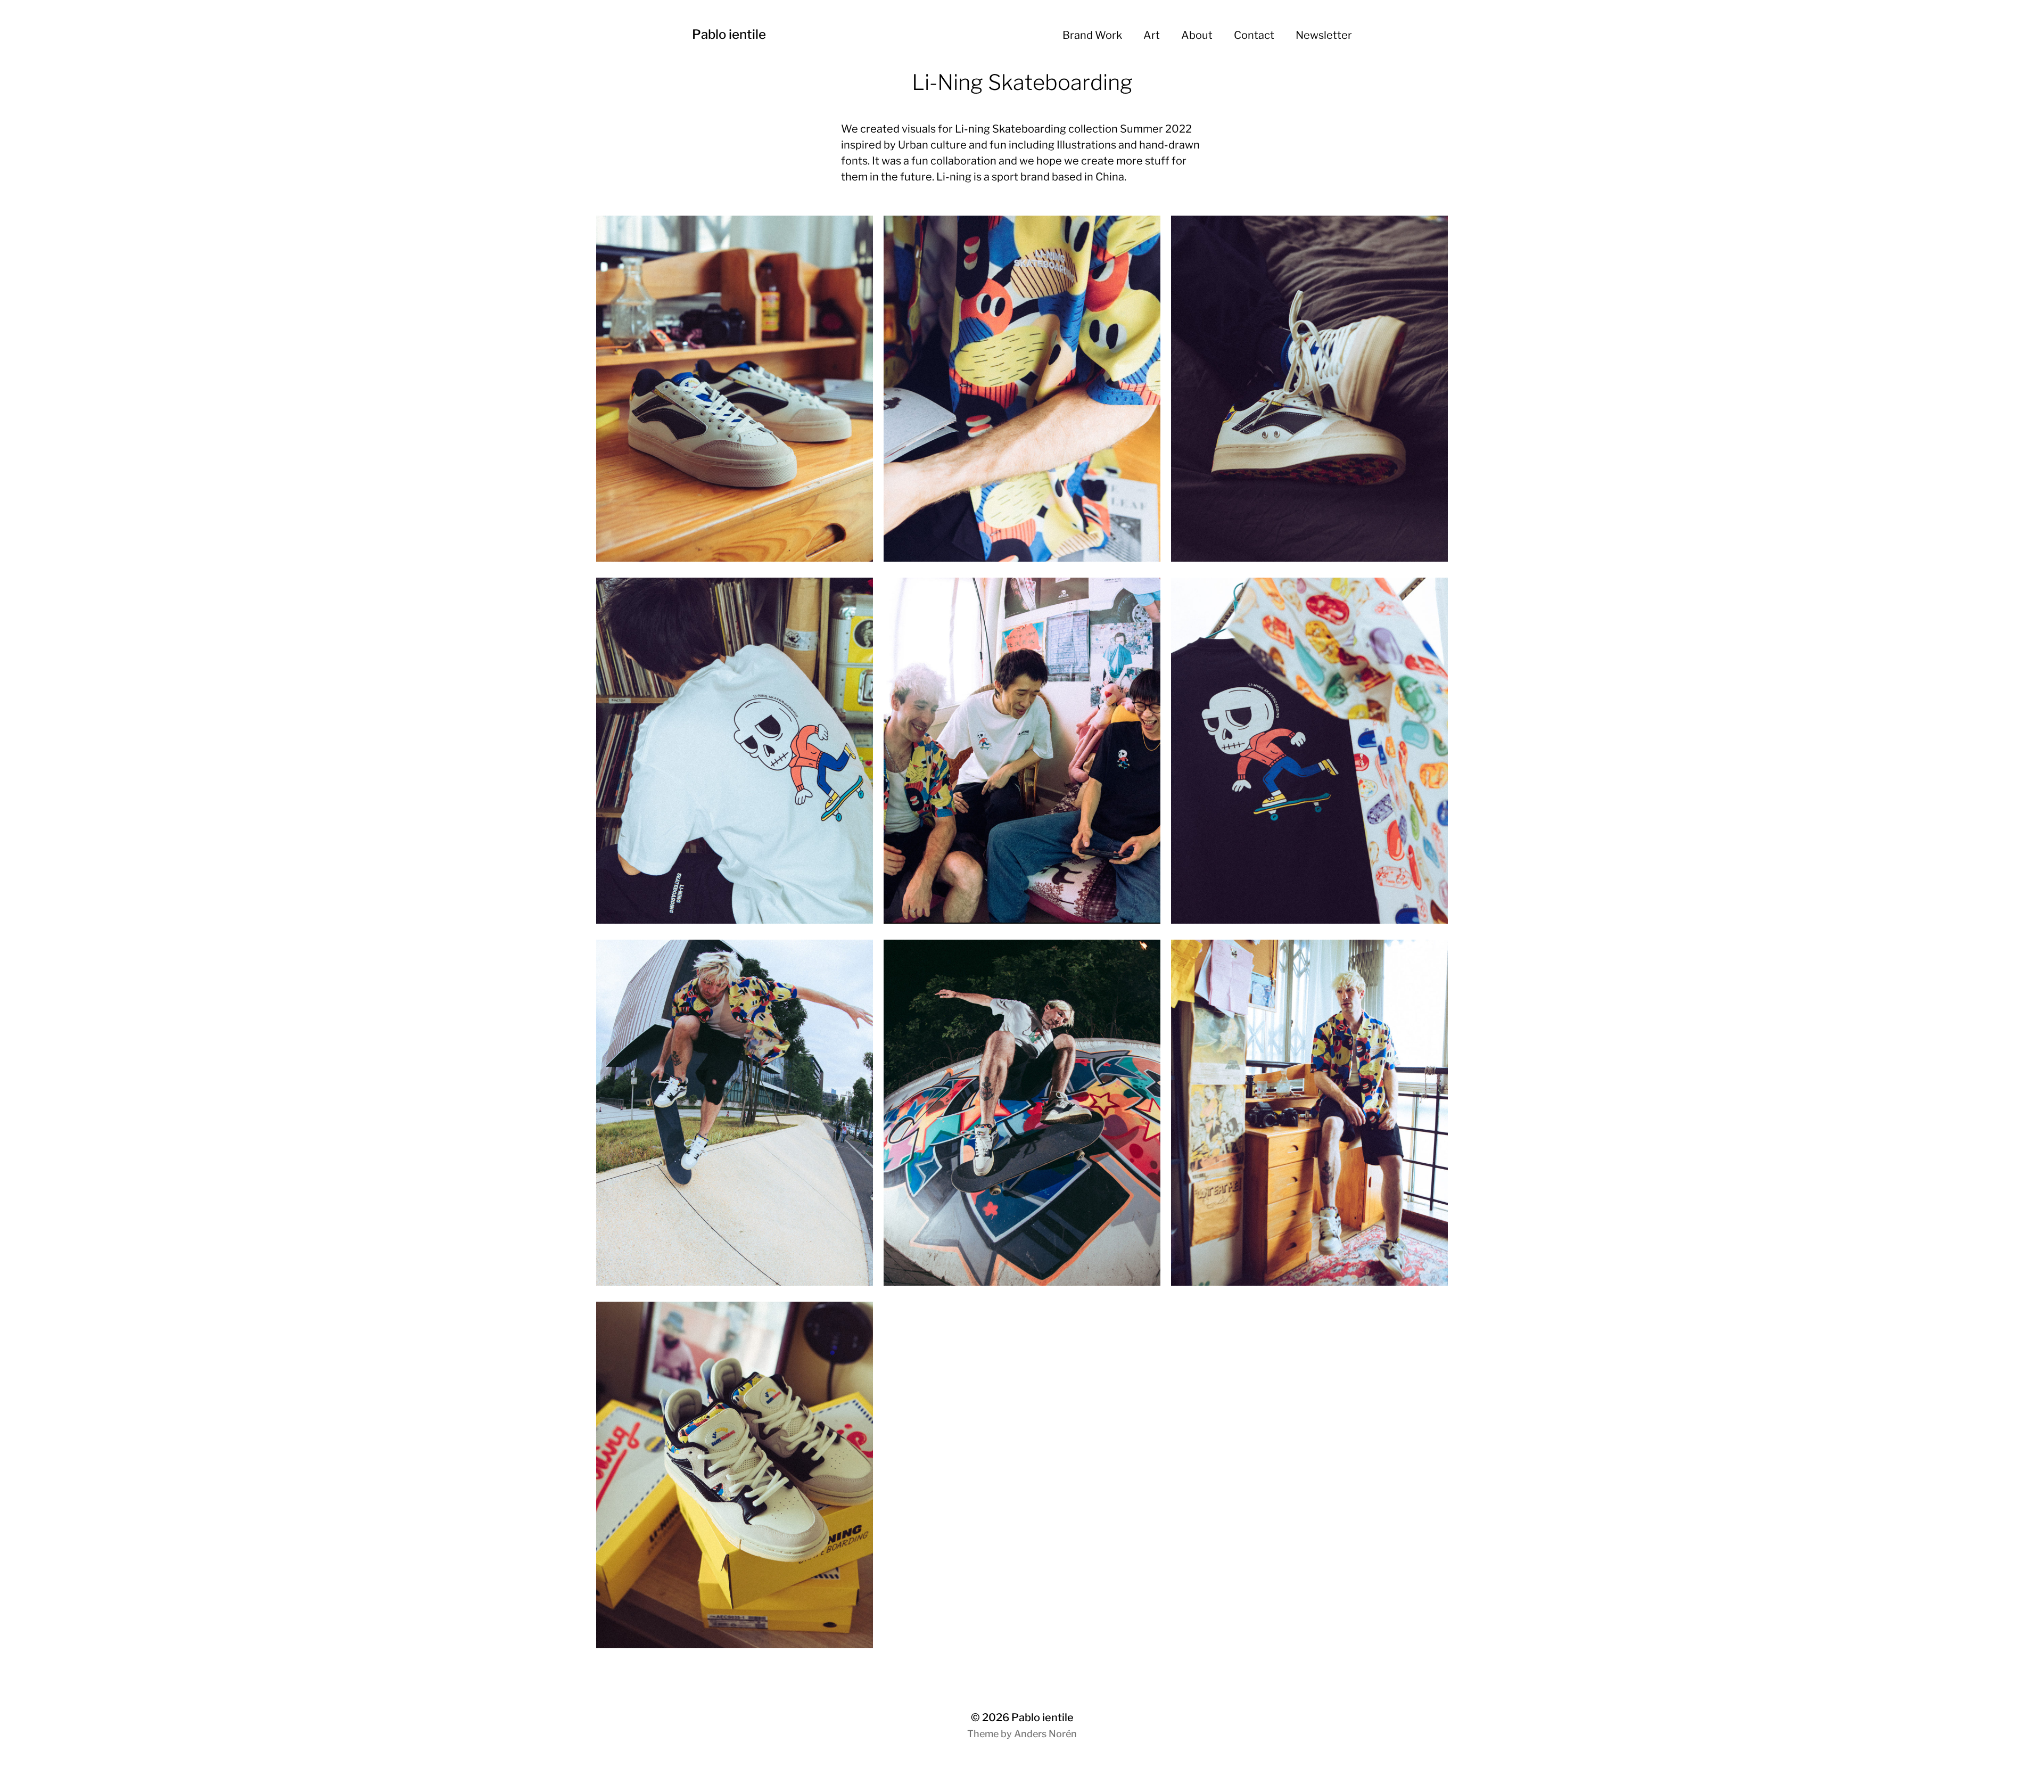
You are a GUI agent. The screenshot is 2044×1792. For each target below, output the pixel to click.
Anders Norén (1045, 1734)
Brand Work (1092, 35)
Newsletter (1324, 35)
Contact (1254, 35)
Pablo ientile (729, 34)
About (1197, 35)
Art (1152, 35)
